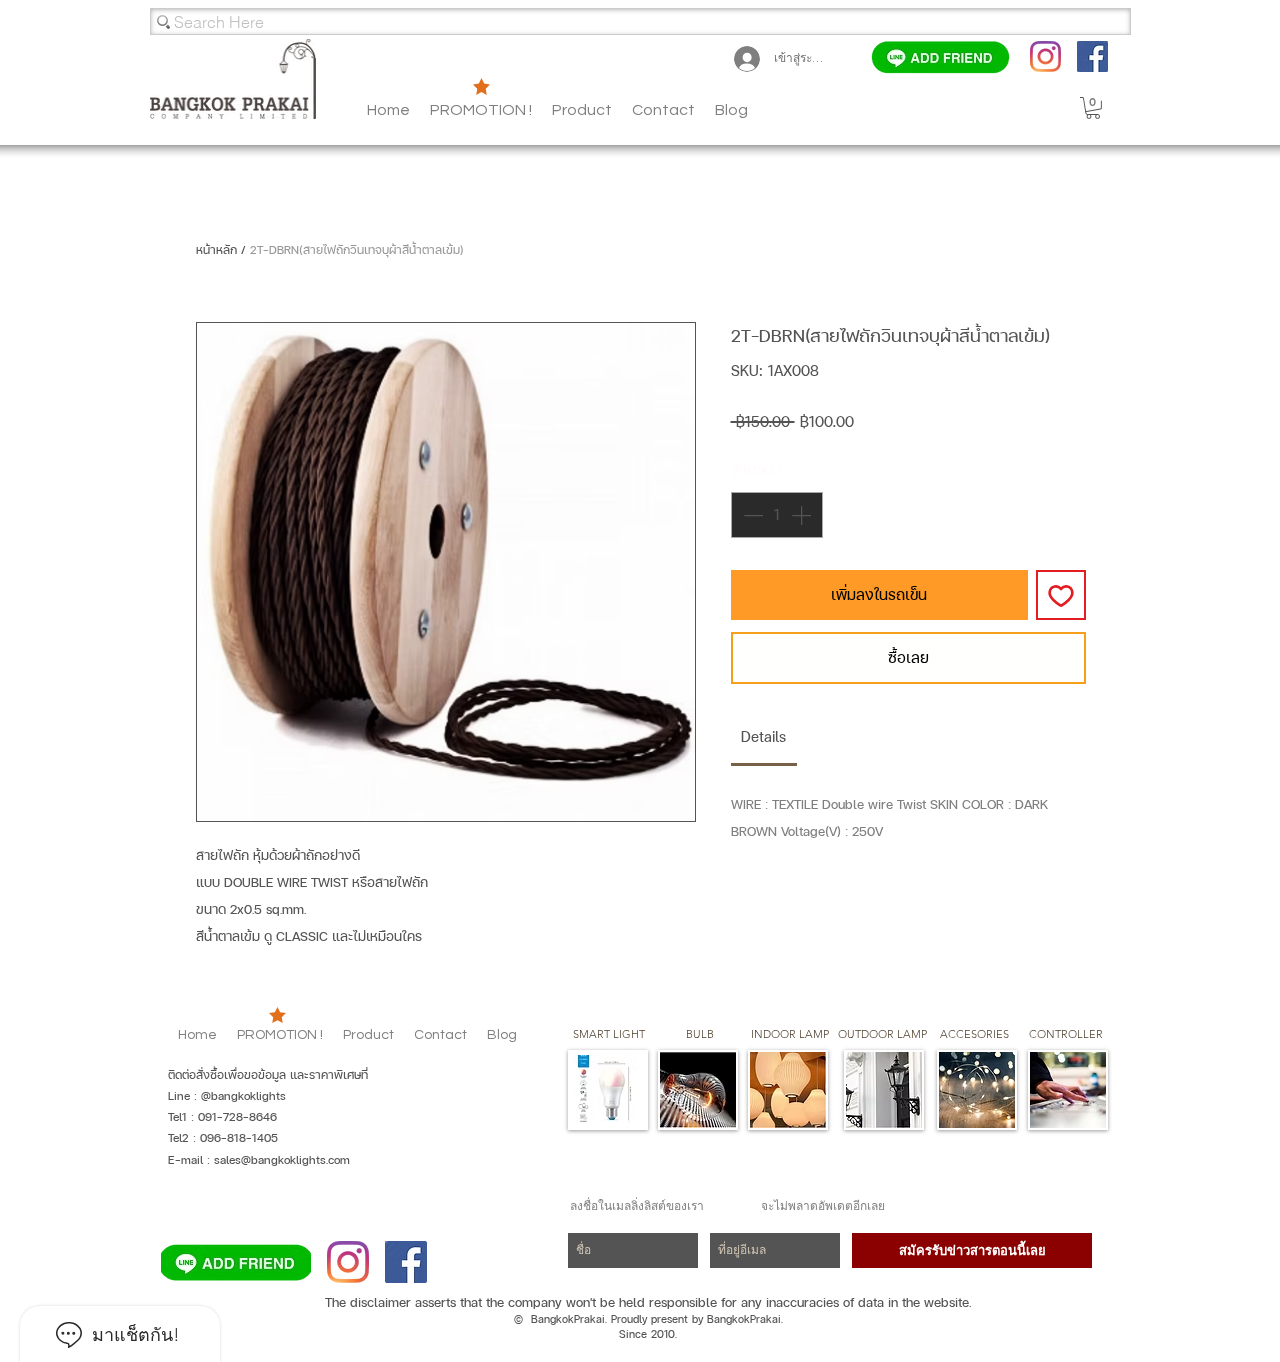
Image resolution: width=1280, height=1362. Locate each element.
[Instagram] (1045, 56)
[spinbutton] (777, 515)
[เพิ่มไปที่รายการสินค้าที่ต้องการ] (1061, 595)
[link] (763, 736)
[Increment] (803, 515)
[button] (731, 110)
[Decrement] (751, 515)
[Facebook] (1092, 56)
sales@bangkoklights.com (282, 1160)
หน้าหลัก (216, 250)
